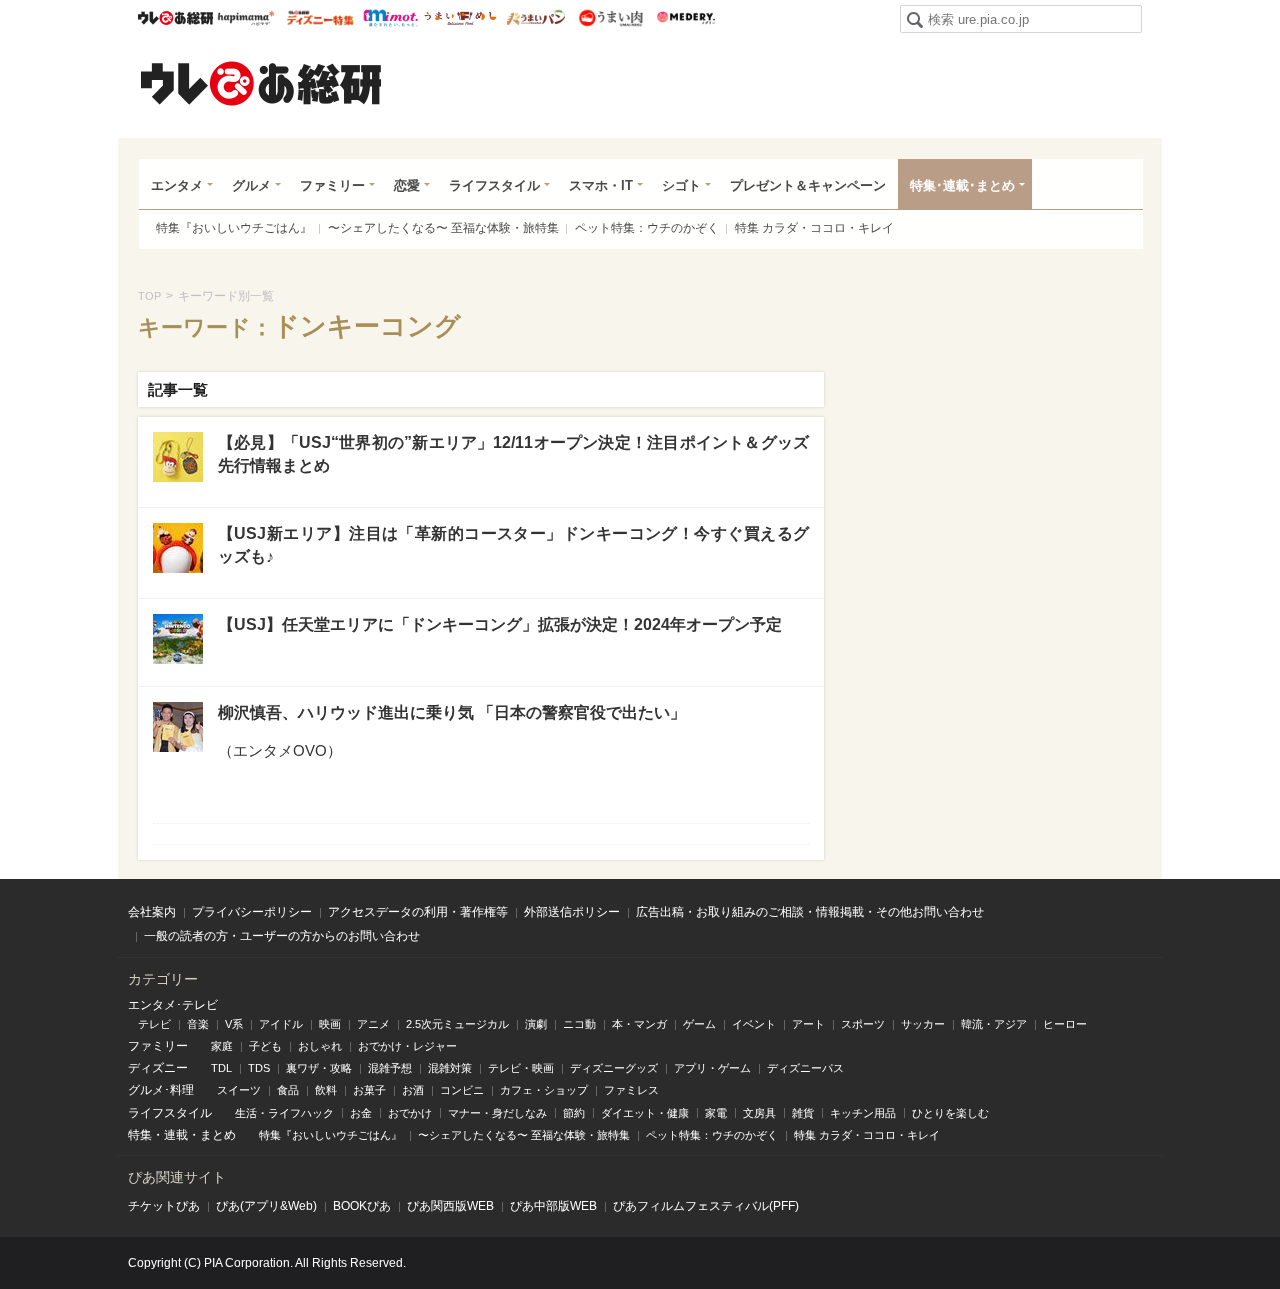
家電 (716, 1113)
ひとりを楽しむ (950, 1113)
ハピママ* (245, 18)
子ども (265, 1046)
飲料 (326, 1090)
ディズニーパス (805, 1068)
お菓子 (369, 1090)
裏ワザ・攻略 (319, 1068)
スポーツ (863, 1024)
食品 (288, 1090)
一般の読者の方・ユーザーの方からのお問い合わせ (282, 936)
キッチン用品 (863, 1113)
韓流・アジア (994, 1024)
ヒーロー (1065, 1024)
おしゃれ (320, 1046)
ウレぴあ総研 (175, 18)
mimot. (390, 18)
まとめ (218, 1135)
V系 (234, 1024)
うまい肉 (610, 18)
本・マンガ (639, 1024)
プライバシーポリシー (252, 912)
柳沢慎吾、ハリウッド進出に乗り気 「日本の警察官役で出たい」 (452, 712)
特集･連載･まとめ (962, 185)
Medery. (685, 18)
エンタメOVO (280, 750)
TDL (221, 1068)
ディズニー (158, 1068)
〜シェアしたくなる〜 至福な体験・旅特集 (443, 228)
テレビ (154, 1024)
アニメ (373, 1024)
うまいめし (460, 18)
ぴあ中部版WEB (553, 1206)
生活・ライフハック (284, 1113)
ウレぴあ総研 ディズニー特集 (320, 18)
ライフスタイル (494, 185)
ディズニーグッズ (614, 1068)
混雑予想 (390, 1068)
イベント (754, 1024)
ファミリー (332, 185)
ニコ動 (579, 1024)
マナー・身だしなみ (497, 1113)
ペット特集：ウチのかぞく (647, 228)
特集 (140, 1135)
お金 (361, 1113)
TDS (259, 1068)
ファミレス (631, 1090)
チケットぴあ (164, 1206)
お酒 (413, 1090)
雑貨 (803, 1113)
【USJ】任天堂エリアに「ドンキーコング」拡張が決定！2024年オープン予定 (500, 624)
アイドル (281, 1024)
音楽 (198, 1024)
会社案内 (152, 912)
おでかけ (410, 1113)
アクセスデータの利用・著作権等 (418, 912)
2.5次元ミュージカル (457, 1024)
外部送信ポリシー (572, 912)
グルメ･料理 (161, 1090)
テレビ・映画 (521, 1068)
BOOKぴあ (362, 1206)
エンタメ (177, 185)
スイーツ (239, 1090)
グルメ (251, 185)
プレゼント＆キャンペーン (808, 185)
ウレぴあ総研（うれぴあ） (261, 83)
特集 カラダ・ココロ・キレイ (814, 228)
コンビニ (462, 1090)
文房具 (759, 1113)
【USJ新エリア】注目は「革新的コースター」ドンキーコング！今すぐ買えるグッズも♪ (513, 544)
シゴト (681, 185)
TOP (149, 296)
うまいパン (535, 18)
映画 (330, 1024)
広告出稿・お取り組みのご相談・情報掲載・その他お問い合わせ (810, 912)
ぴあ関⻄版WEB (450, 1206)
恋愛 (407, 185)
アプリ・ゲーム (712, 1068)
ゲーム (699, 1024)
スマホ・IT (601, 185)
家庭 (222, 1046)
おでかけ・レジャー (407, 1046)
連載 (176, 1135)
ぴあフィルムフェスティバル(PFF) (706, 1206)
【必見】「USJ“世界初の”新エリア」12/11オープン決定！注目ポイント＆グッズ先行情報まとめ (513, 453)
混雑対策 (450, 1068)
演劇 (536, 1024)
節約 (574, 1113)
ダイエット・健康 (645, 1113)
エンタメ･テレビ (173, 1005)
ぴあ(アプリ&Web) (266, 1206)
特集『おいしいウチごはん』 (234, 228)
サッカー (923, 1024)
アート (808, 1024)
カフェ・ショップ (544, 1090)
